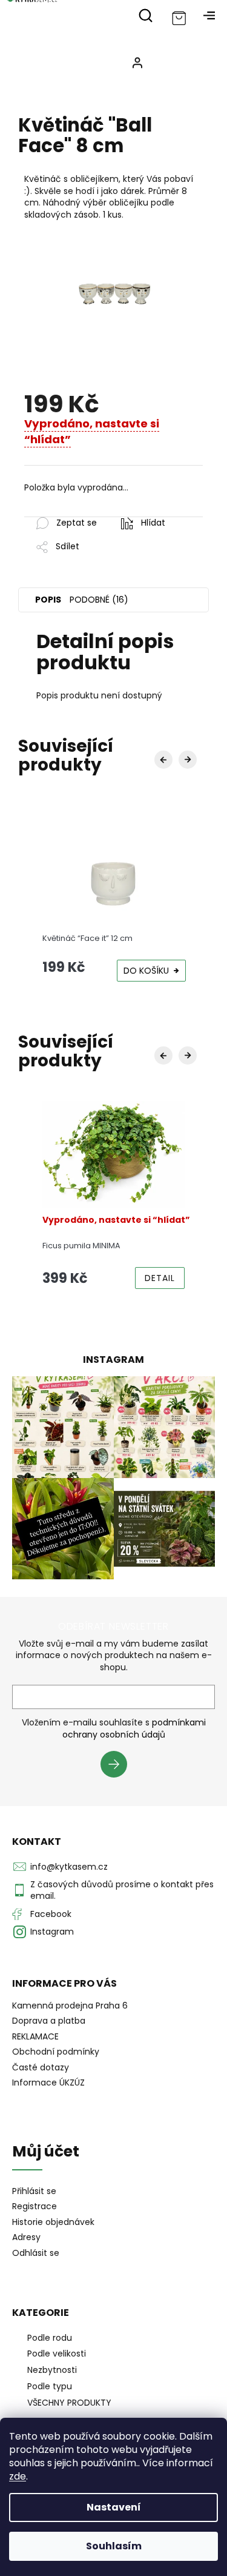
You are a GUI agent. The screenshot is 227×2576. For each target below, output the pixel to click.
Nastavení (114, 2507)
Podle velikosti (57, 2354)
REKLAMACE (35, 2036)
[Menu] (209, 15)
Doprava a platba (49, 2021)
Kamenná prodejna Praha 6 (70, 2006)
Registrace (35, 2206)
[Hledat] (145, 15)
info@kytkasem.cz (69, 1867)
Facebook (51, 1914)
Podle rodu (50, 2338)
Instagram (52, 1932)
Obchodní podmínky (56, 2052)
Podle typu (50, 2386)
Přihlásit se (118, 1766)
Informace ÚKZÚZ (48, 2083)
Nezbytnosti (52, 2370)
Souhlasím (114, 2546)
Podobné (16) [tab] (99, 600)
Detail (160, 1278)
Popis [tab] (48, 600)
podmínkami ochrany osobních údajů (134, 1728)
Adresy (26, 2237)
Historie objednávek (53, 2222)
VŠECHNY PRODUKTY (69, 2403)
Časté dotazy (41, 2067)
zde (18, 2476)
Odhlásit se (36, 2253)
